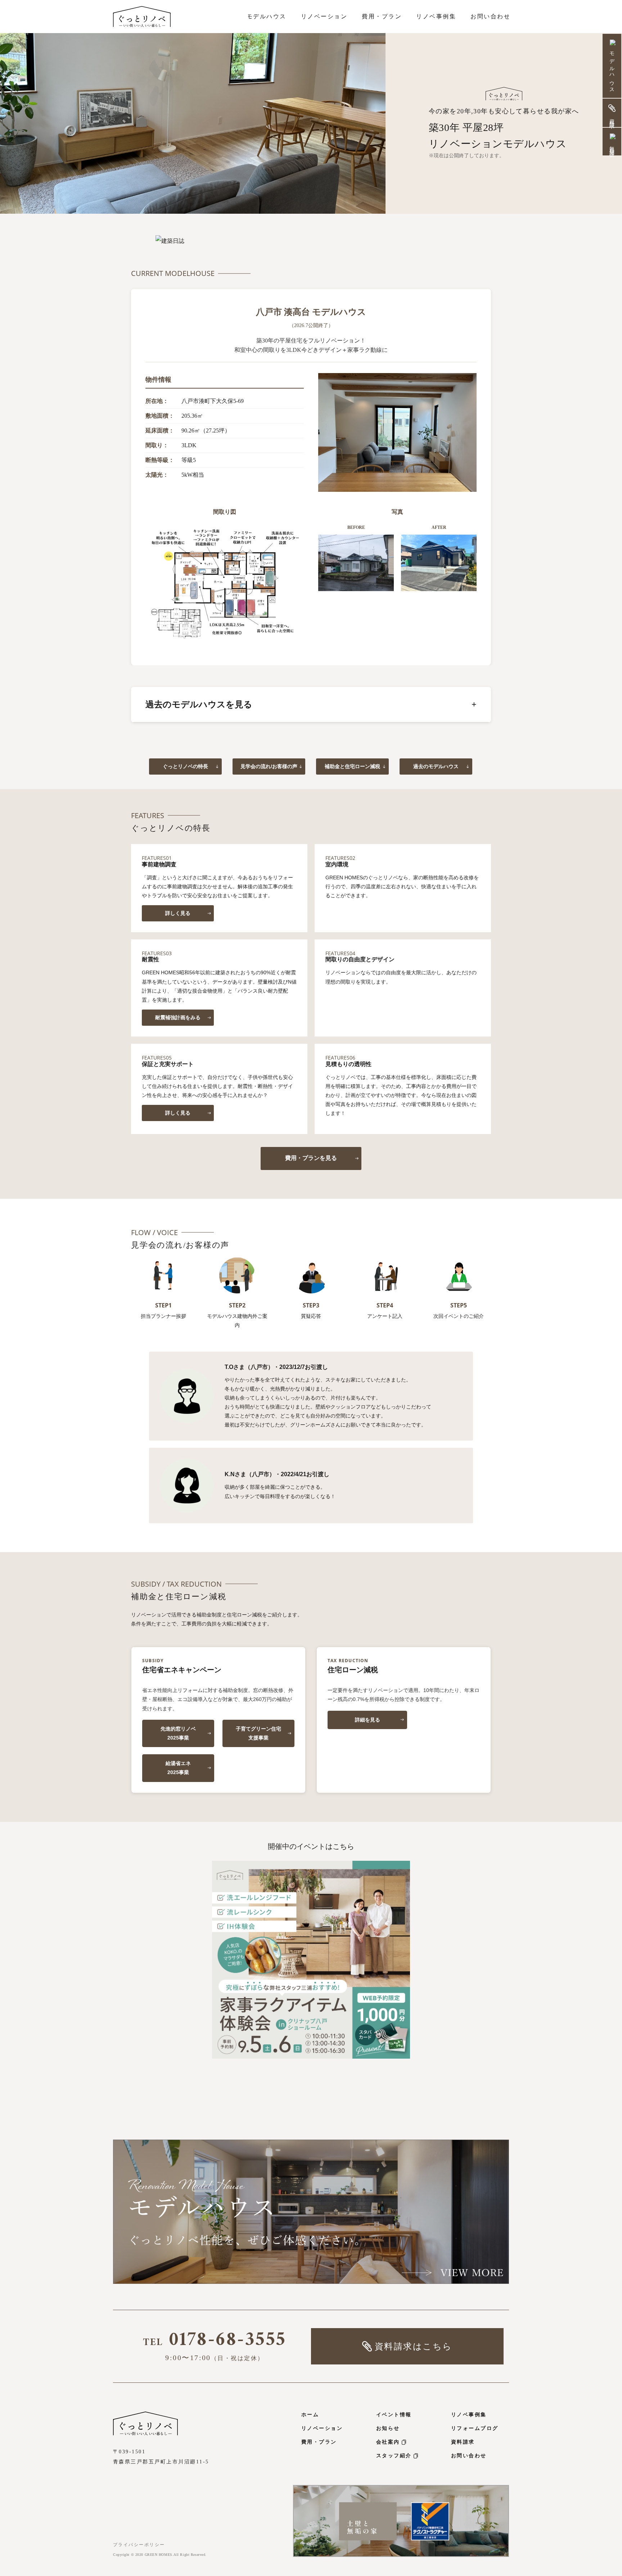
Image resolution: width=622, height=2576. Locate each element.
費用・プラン (319, 2442)
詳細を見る (368, 1720)
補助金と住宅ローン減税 (352, 766)
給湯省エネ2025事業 (178, 1768)
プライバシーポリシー (139, 2545)
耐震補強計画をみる (178, 1017)
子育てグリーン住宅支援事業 (258, 1733)
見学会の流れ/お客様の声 (269, 766)
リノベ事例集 (469, 2415)
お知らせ (388, 2428)
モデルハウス (612, 70)
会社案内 (388, 2442)
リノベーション (322, 2428)
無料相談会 (612, 146)
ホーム (310, 2415)
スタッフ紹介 (394, 2456)
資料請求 (463, 2442)
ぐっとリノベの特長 (185, 766)
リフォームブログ (475, 2428)
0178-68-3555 (215, 2343)
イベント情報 (394, 2415)
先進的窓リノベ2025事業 (178, 1733)
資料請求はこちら (414, 2346)
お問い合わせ (469, 2456)
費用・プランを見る (311, 1158)
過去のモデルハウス (436, 766)
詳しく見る (178, 913)
